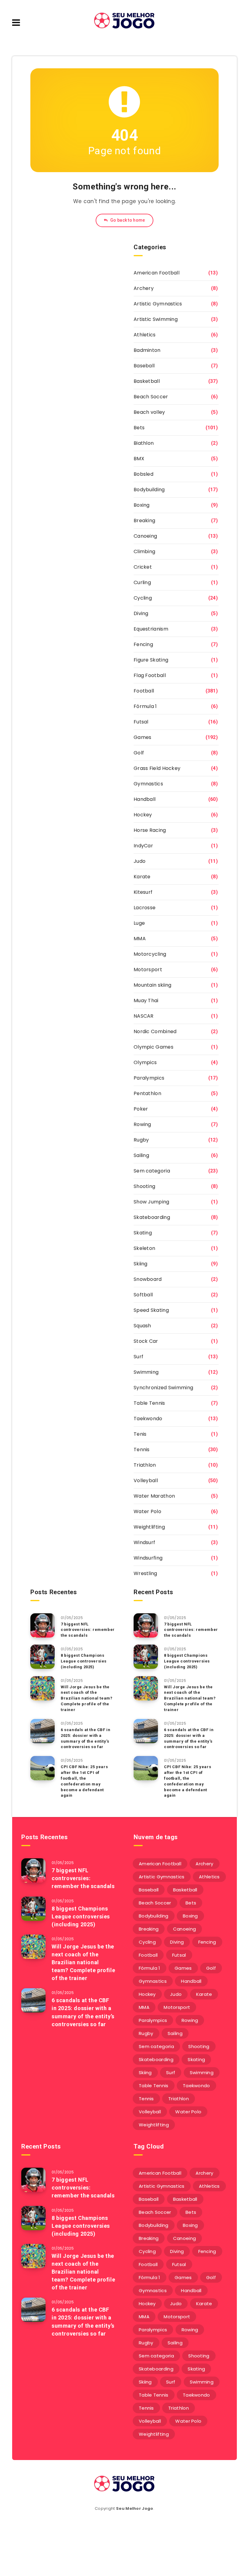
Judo (140, 861)
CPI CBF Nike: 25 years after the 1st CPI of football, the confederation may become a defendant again (84, 1781)
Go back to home (127, 220)
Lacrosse (145, 908)
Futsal (141, 722)
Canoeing (145, 536)
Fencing (143, 644)
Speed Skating (151, 1310)
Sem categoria (152, 1171)
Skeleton (144, 1248)
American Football (157, 273)
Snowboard (148, 1279)
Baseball (144, 366)
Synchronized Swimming (163, 1388)
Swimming (146, 1372)
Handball (145, 799)
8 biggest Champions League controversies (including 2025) (84, 1661)
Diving (141, 613)
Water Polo (147, 1511)
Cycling (143, 598)
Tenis (140, 1434)
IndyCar (143, 846)
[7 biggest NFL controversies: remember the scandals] (43, 1625)
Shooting (144, 1186)
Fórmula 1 (145, 706)
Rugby (141, 1140)
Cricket (143, 567)
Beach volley (149, 412)
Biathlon (144, 443)
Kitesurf (143, 892)
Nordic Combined (155, 1031)
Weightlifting (149, 1527)
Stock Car (146, 1341)
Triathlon (145, 1465)
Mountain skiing (153, 985)
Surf (138, 1357)
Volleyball (146, 1480)
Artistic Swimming (156, 319)
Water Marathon (154, 1496)
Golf (139, 753)
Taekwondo (148, 1419)
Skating (143, 1233)
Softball (143, 1295)
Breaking (144, 521)
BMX (139, 459)
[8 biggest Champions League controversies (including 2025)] (43, 1657)
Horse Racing (150, 830)
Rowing (142, 1124)
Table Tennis (149, 1403)
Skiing (141, 1264)
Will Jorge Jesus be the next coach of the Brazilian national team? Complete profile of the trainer (87, 1698)
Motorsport (148, 970)
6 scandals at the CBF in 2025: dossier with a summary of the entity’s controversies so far (85, 1738)
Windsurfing (148, 1558)
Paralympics (149, 1078)
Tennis (142, 1450)
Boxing (142, 505)
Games (143, 737)
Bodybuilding (149, 490)
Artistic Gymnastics (158, 304)
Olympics (145, 1062)
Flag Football (150, 675)
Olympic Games (153, 1047)
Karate (142, 877)
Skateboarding (152, 1217)
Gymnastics (148, 784)
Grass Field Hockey (157, 768)
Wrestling (145, 1573)
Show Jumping (152, 1202)
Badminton (147, 350)
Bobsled (143, 474)
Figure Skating (151, 660)
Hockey (143, 815)
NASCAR (144, 1016)
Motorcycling (150, 954)
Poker (141, 1109)
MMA (140, 939)
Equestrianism (151, 629)
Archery (144, 288)
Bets (139, 428)
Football (144, 691)
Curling (142, 582)
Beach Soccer (151, 397)
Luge (139, 923)
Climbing (144, 551)
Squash (142, 1326)
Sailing (141, 1155)
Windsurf (144, 1542)
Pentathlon (147, 1093)
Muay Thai (146, 1000)
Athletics (145, 335)
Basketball (147, 381)
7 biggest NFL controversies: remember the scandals (88, 1630)
